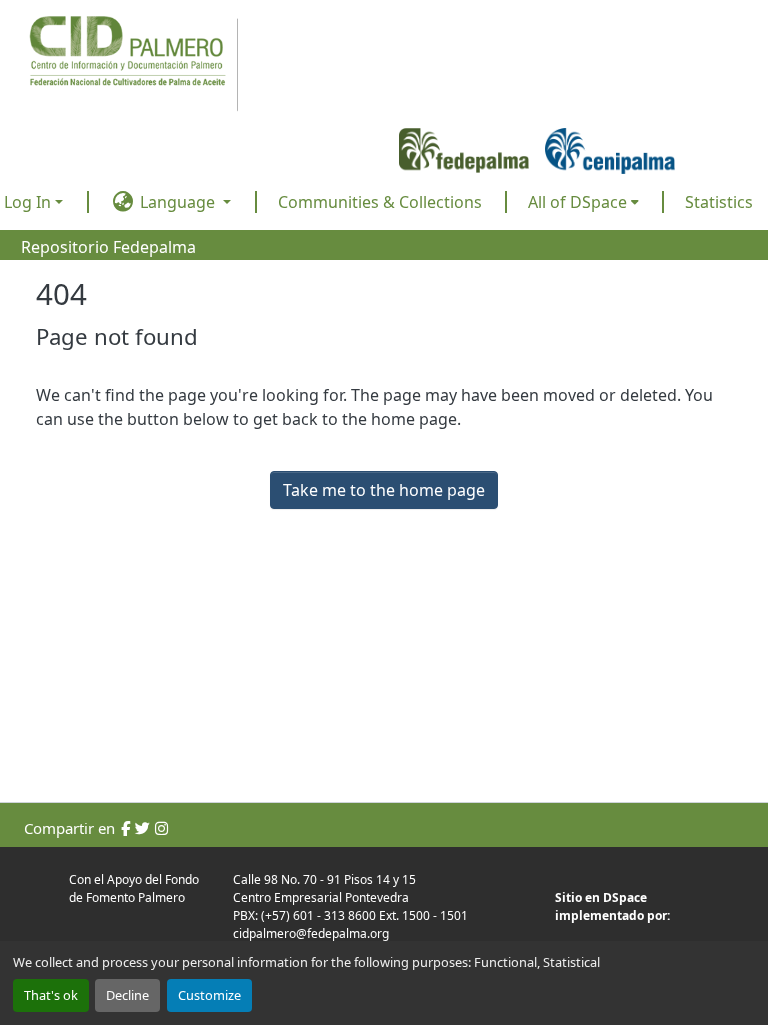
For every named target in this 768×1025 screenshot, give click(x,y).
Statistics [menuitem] (719, 202)
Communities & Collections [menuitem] (380, 202)
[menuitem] (583, 202)
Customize (209, 995)
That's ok (51, 995)
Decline (127, 995)
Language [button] (177, 202)
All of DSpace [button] (577, 202)
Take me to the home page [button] (384, 490)
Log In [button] (29, 202)
